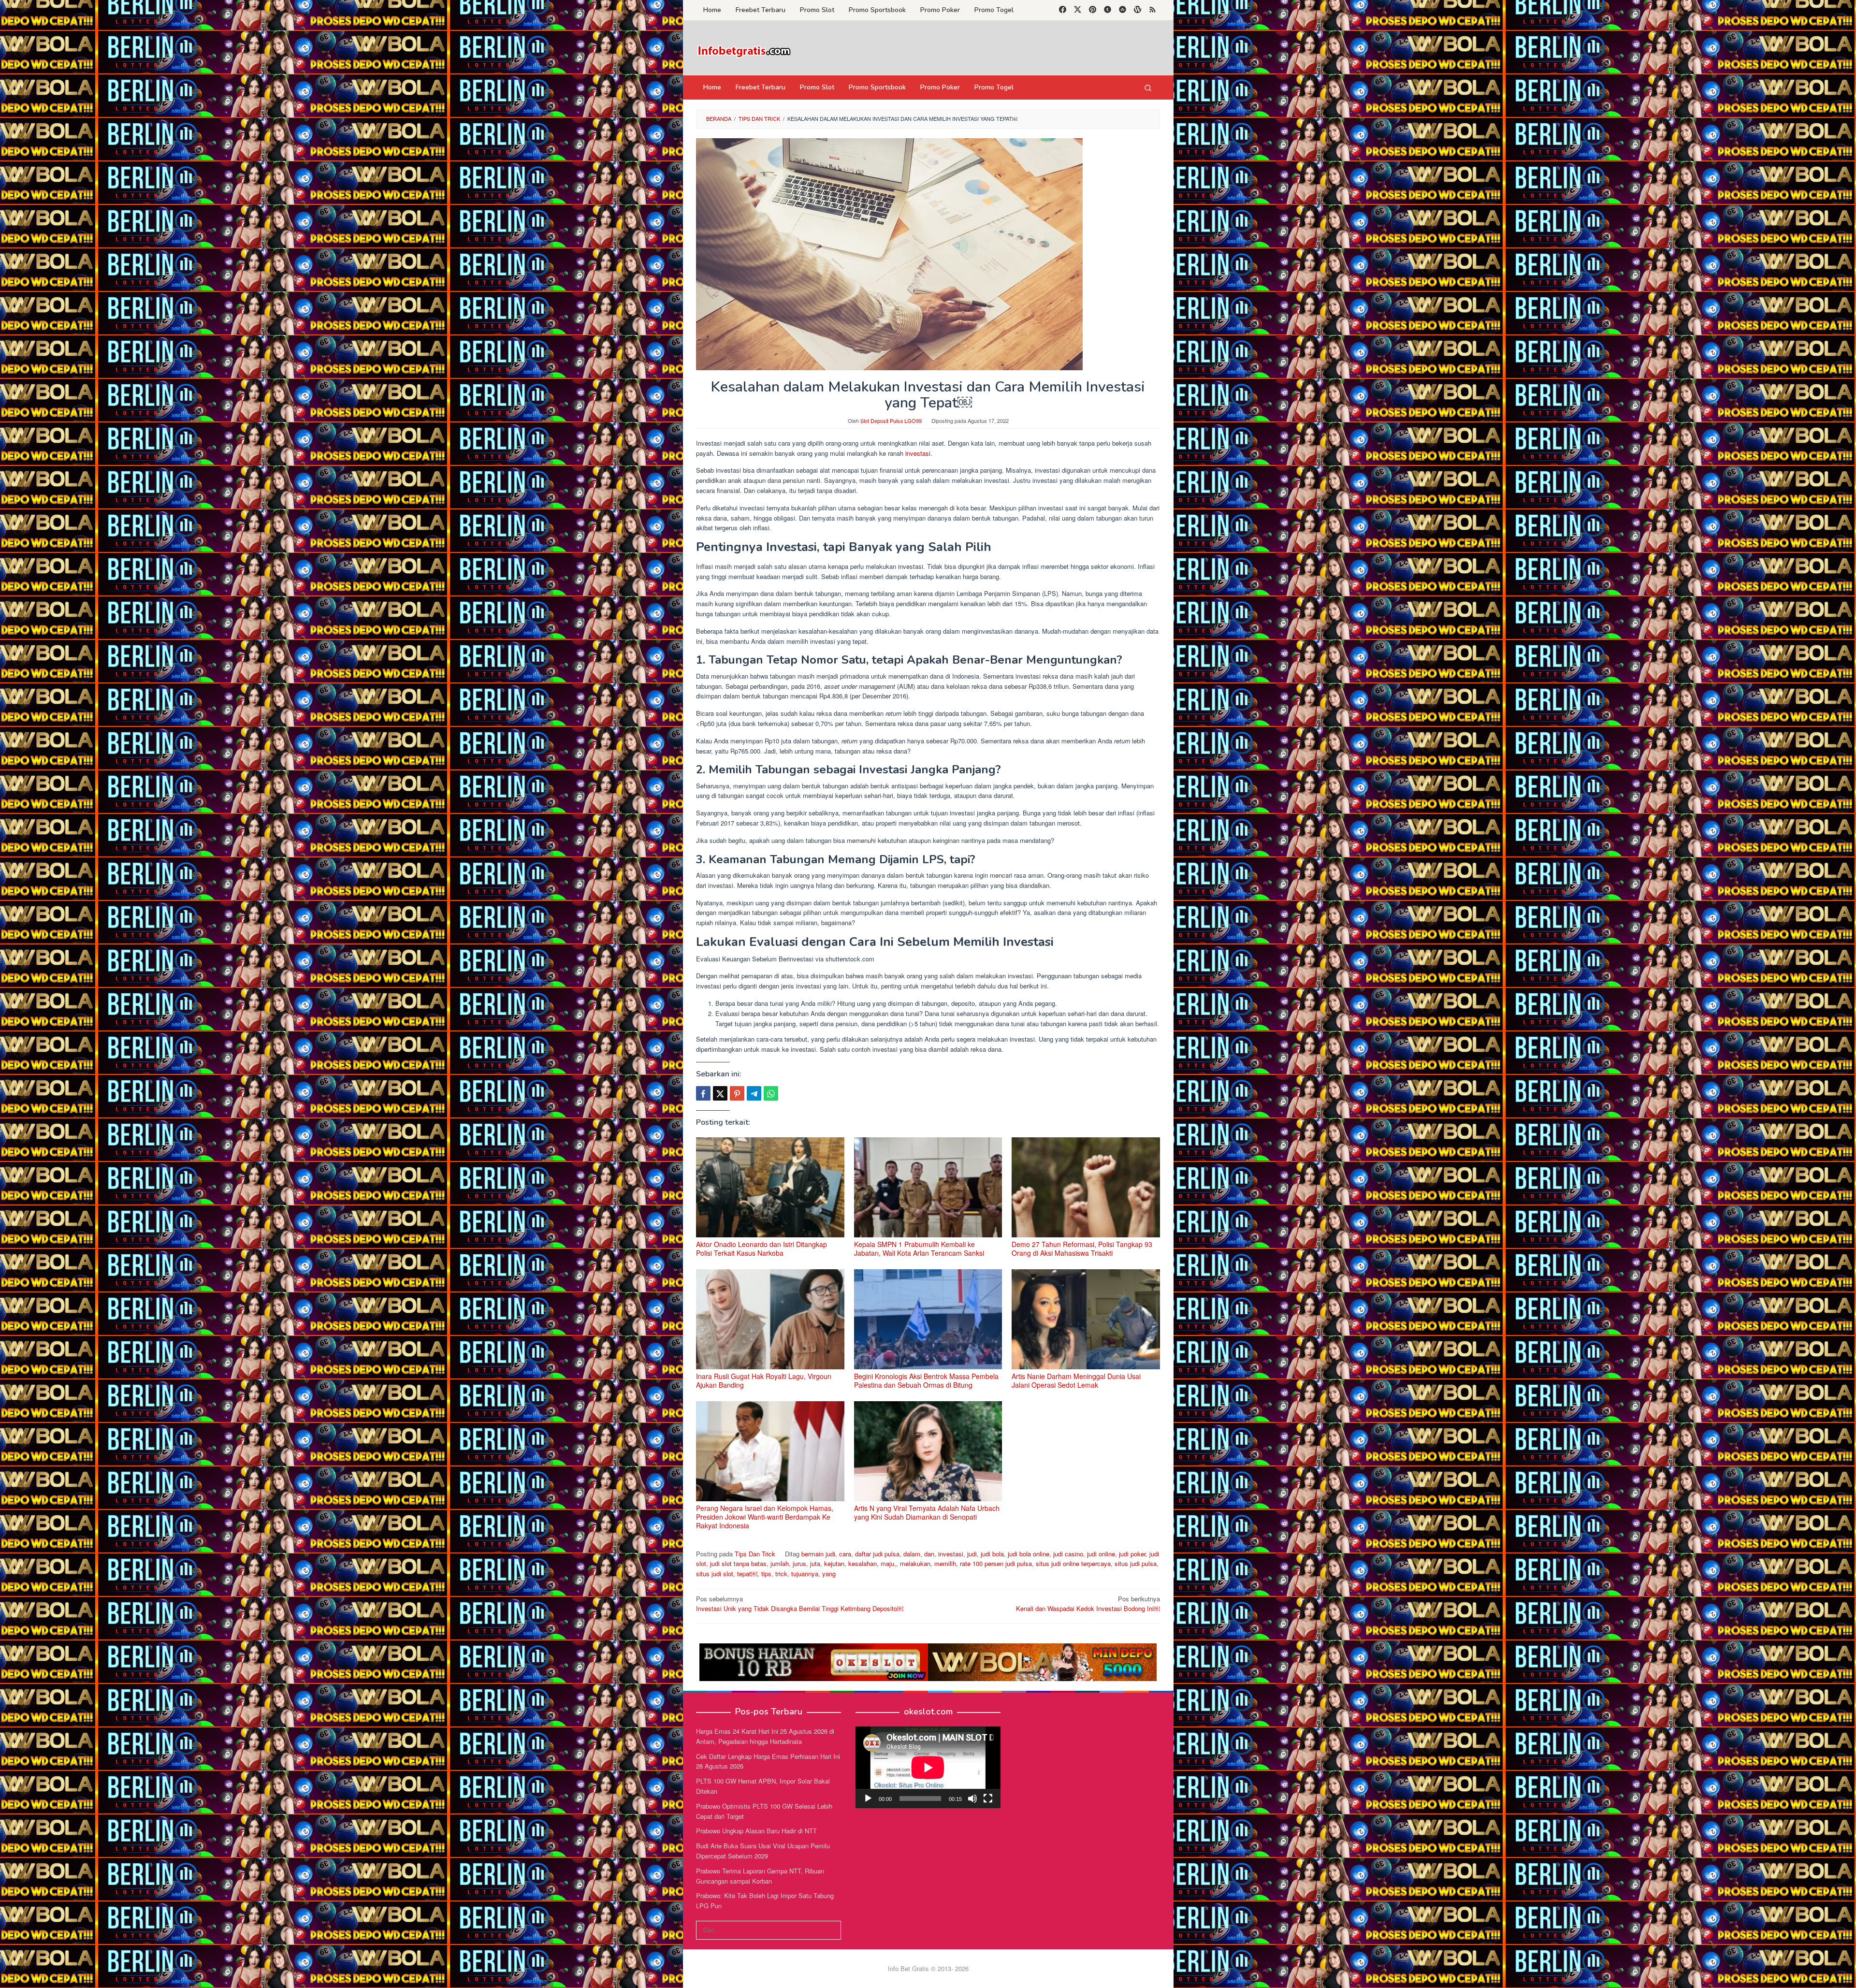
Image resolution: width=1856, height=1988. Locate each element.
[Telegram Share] (754, 1093)
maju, (888, 1563)
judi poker (1132, 1554)
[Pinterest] (1093, 10)
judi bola (992, 1554)
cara (845, 1554)
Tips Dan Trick (755, 1554)
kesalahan (863, 1563)
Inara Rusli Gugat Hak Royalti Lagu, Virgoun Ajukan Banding (764, 1380)
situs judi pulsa (1136, 1563)
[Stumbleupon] (1123, 10)
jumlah (780, 1563)
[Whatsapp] (771, 1093)
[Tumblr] (1108, 10)
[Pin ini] (737, 1093)
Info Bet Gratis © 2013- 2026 (928, 1968)
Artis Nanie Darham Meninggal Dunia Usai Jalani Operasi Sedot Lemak (1076, 1380)
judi (972, 1554)
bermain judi (818, 1554)
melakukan (915, 1563)
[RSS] (1153, 10)
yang (829, 1574)
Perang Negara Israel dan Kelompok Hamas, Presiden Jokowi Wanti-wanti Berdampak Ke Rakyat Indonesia (765, 1517)
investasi (918, 453)
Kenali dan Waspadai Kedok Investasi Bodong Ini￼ (1088, 1604)
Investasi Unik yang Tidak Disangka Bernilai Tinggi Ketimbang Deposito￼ (800, 1604)
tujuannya (805, 1574)
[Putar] (868, 1799)
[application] (928, 1767)
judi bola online (1029, 1554)
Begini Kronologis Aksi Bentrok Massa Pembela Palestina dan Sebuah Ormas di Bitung (926, 1380)
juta (815, 1563)
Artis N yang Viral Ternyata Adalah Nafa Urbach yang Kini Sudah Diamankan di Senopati (927, 1512)
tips (766, 1574)
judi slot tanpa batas (738, 1563)
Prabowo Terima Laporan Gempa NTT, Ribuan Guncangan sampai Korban (760, 1876)
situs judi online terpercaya (1073, 1563)
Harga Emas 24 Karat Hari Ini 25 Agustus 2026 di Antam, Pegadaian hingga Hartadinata (765, 1736)
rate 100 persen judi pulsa (996, 1563)
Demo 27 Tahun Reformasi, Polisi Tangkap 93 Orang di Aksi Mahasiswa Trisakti (1082, 1248)
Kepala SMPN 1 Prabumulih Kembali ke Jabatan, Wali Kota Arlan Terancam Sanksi (919, 1248)
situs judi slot (715, 1574)
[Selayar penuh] (988, 1799)
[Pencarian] (1148, 87)
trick (781, 1574)
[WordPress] (1138, 10)
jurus (799, 1563)
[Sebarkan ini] (703, 1093)
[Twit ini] (720, 1093)
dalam (912, 1554)
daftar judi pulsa (877, 1554)
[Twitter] (1078, 10)
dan (929, 1554)
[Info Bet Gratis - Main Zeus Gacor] (744, 51)
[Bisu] (972, 1799)
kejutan (834, 1563)
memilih (945, 1563)
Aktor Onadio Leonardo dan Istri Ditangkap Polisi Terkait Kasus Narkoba (761, 1248)
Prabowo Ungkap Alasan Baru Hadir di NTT (756, 1831)
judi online (1101, 1554)
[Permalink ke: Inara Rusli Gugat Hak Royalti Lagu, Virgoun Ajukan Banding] (770, 1319)
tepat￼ (747, 1574)
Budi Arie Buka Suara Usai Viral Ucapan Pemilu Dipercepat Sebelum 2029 (763, 1851)
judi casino (1068, 1554)
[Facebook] (1063, 10)
